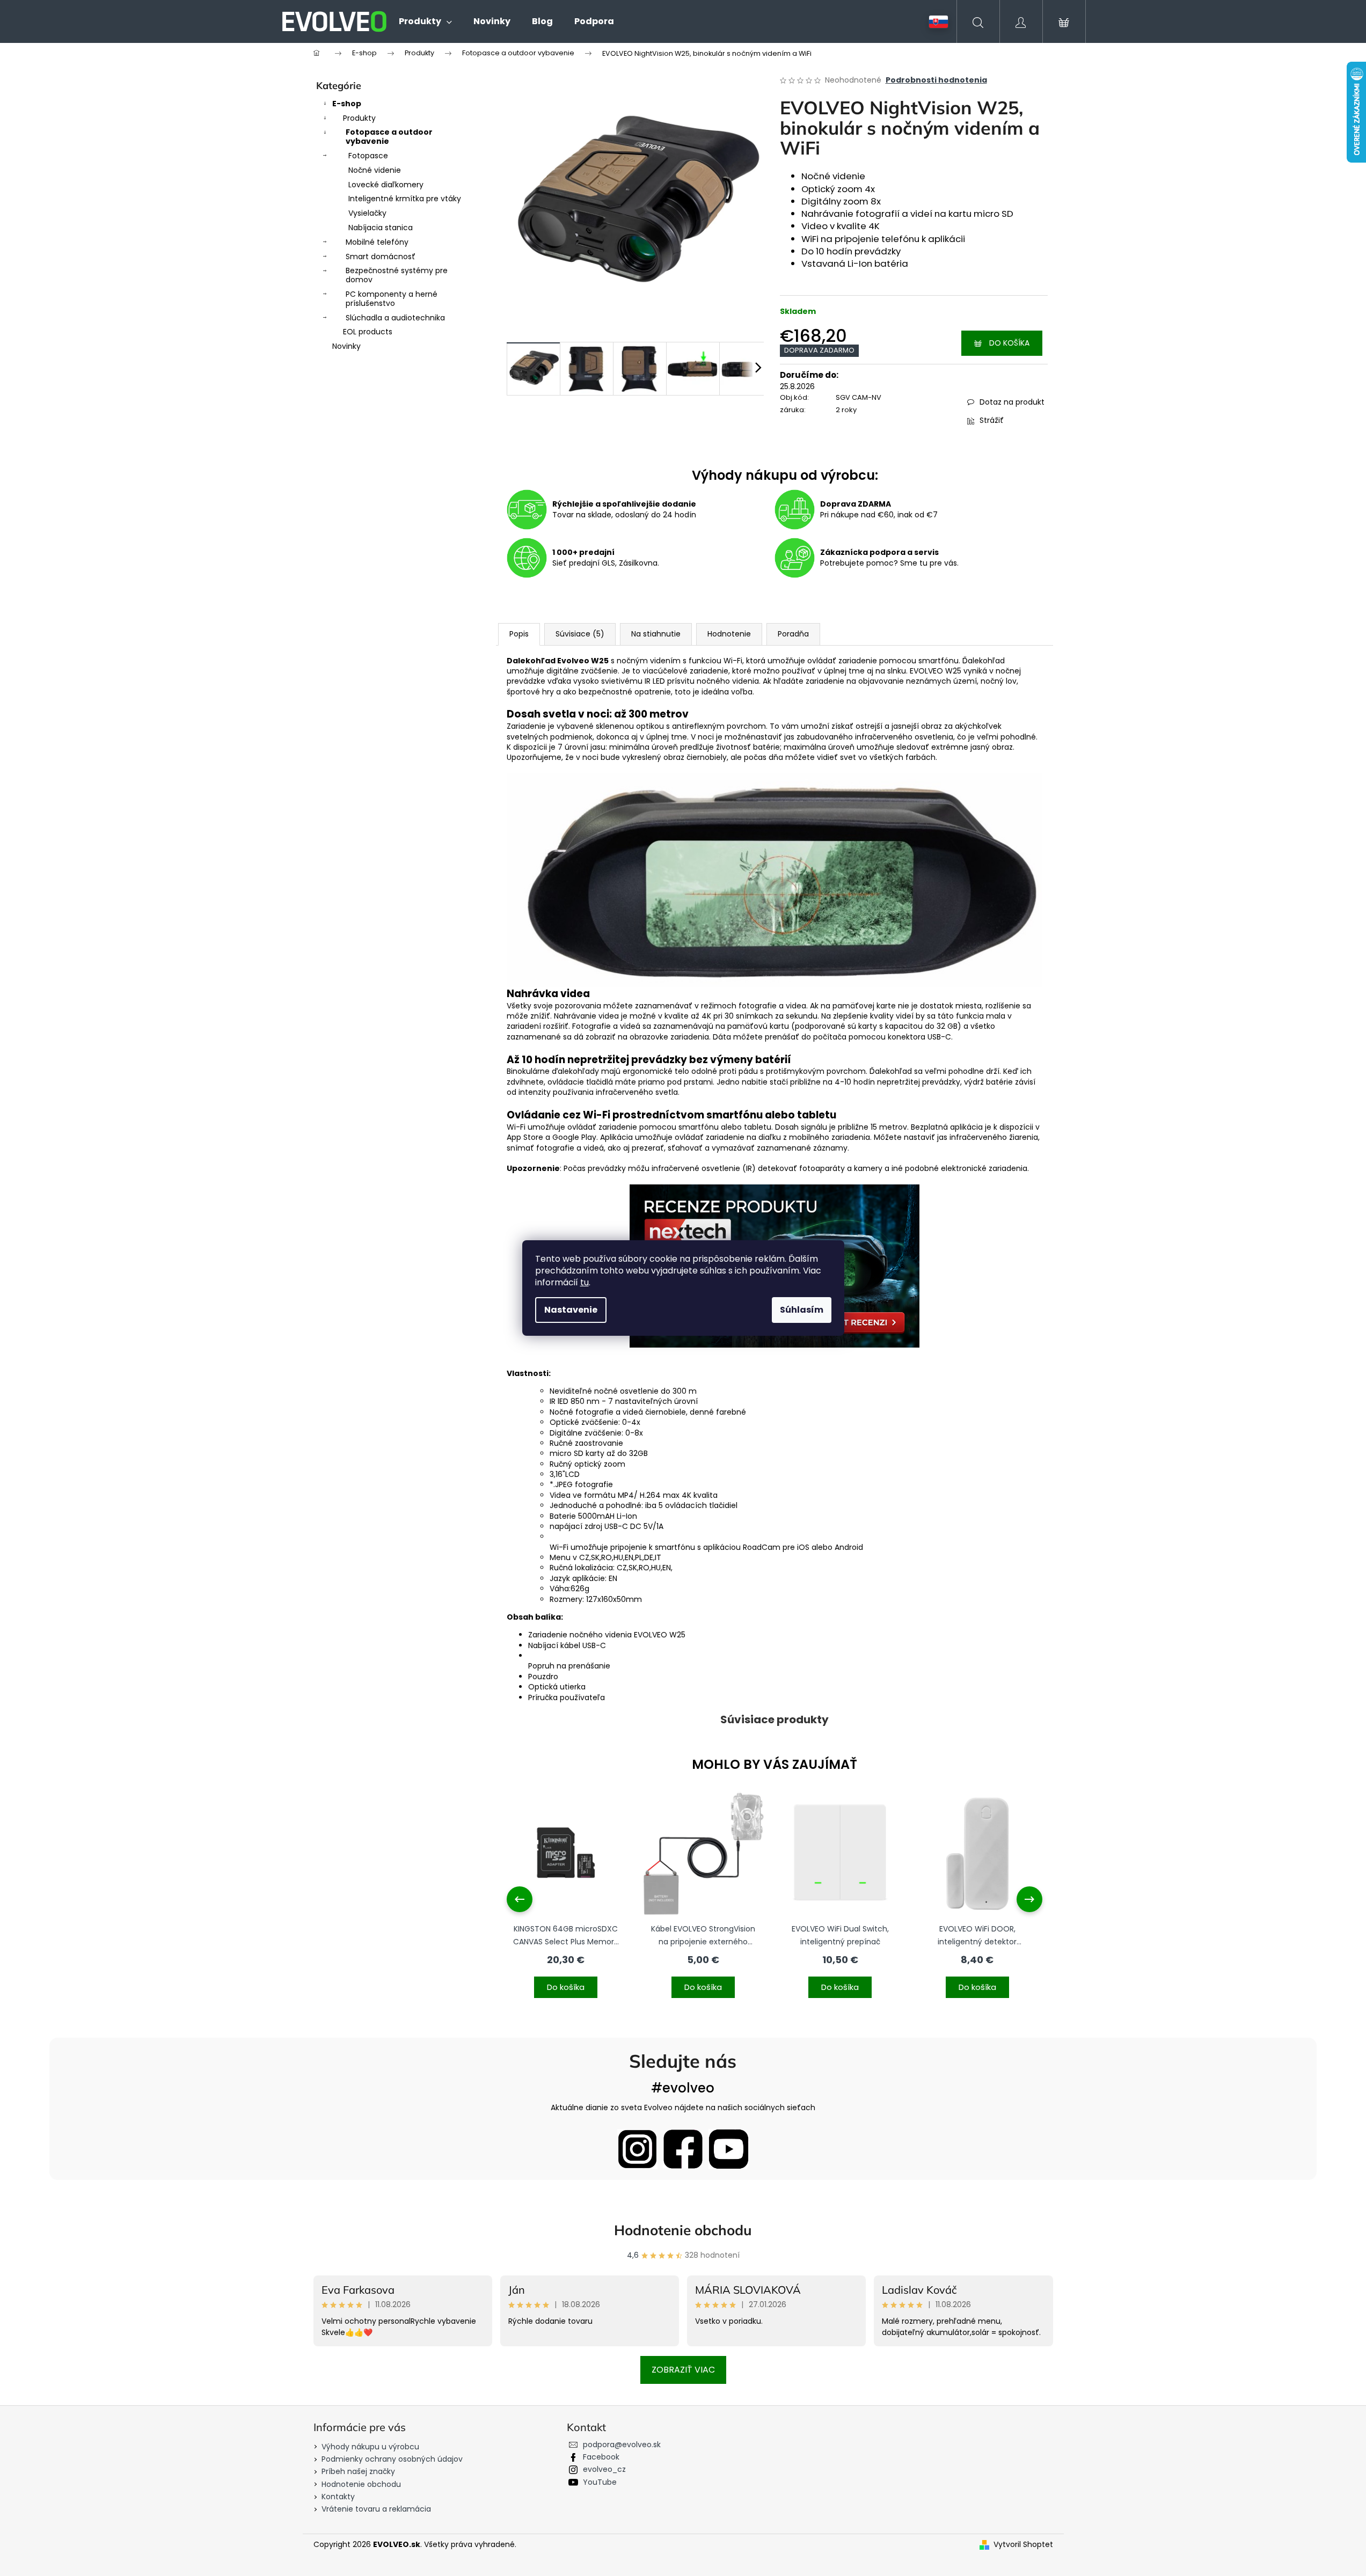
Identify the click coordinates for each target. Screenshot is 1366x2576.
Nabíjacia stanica (381, 228)
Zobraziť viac (683, 2370)
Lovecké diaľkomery (386, 185)
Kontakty (338, 2497)
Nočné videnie (375, 170)
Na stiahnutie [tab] (656, 634)
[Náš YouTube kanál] (729, 2149)
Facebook (601, 2457)
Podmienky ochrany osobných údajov (392, 2459)
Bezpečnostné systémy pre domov (397, 275)
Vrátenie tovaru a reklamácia (376, 2509)
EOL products (368, 332)
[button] (566, 1981)
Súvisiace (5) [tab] (580, 634)
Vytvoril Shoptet (1023, 2545)
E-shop (347, 104)
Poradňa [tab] (793, 634)
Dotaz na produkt (1012, 402)
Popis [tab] (519, 634)
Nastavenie (571, 1310)
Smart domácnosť (381, 257)
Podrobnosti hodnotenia (936, 80)
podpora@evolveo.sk (622, 2445)
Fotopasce (368, 156)
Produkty (359, 118)
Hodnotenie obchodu (683, 2230)
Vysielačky (367, 213)
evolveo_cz (604, 2469)
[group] (566, 1899)
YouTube (600, 2482)
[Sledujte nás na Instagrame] (637, 2149)
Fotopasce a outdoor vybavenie (389, 137)
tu (585, 1282)
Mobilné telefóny (377, 242)
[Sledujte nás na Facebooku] (683, 2149)
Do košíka (1009, 343)
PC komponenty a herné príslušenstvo (392, 299)
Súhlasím (802, 1310)
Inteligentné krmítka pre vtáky (405, 199)
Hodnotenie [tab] (729, 634)
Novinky (346, 346)
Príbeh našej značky (358, 2471)
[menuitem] (425, 21)
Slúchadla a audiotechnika (395, 318)
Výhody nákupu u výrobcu (370, 2447)
